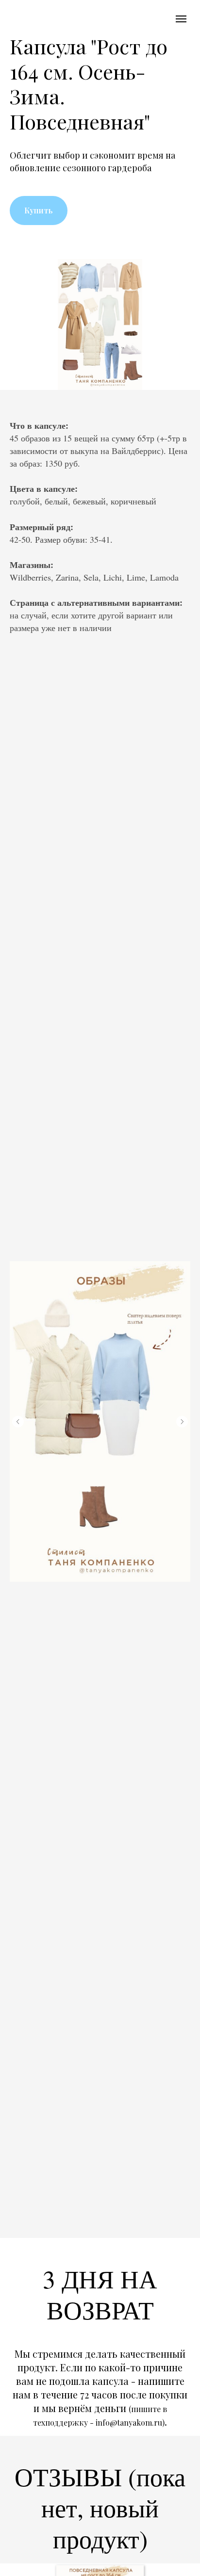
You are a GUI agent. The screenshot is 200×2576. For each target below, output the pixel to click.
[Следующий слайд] (182, 1422)
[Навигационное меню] (181, 19)
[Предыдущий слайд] (18, 1422)
